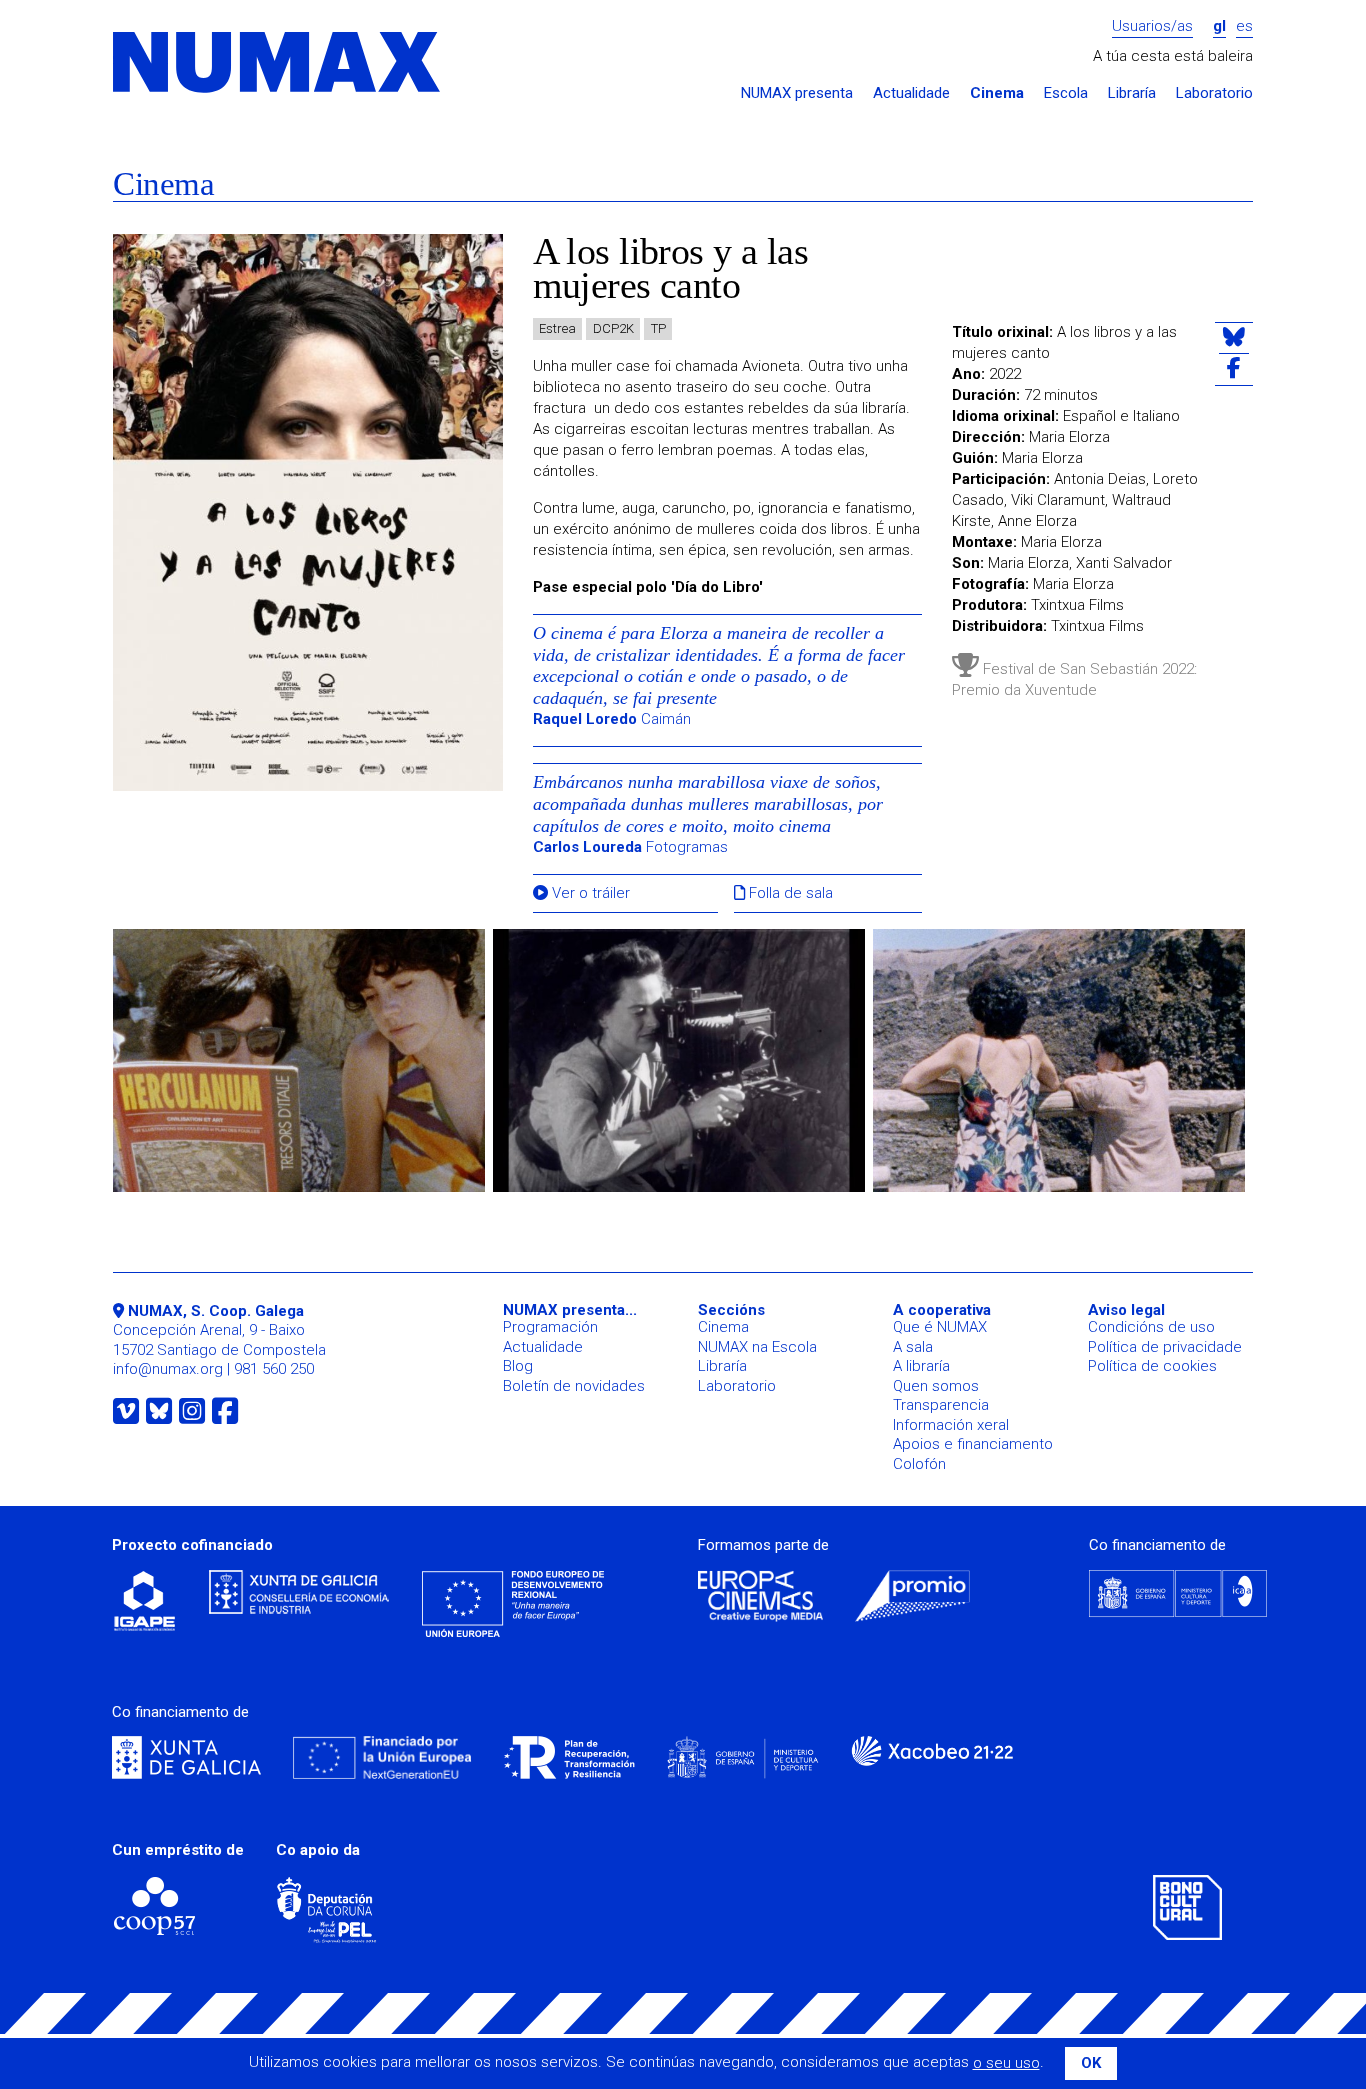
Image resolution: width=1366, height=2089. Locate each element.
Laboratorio (1214, 93)
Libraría (1132, 93)
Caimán (612, 719)
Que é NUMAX (940, 1327)
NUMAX (278, 63)
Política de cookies (1152, 1366)
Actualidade (911, 93)
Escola (1066, 93)
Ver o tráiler (589, 893)
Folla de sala (789, 893)
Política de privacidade (1165, 1347)
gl (1219, 26)
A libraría (921, 1366)
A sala (913, 1347)
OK (1091, 2063)
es (1244, 26)
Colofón (919, 1464)
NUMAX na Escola (757, 1347)
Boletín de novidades (574, 1386)
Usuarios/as (1152, 26)
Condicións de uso (1151, 1327)
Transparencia (941, 1405)
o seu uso (1006, 2063)
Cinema (997, 93)
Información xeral (951, 1425)
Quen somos (936, 1386)
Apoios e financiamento (973, 1444)
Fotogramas (630, 847)
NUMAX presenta (797, 93)
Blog (518, 1366)
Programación (550, 1327)
